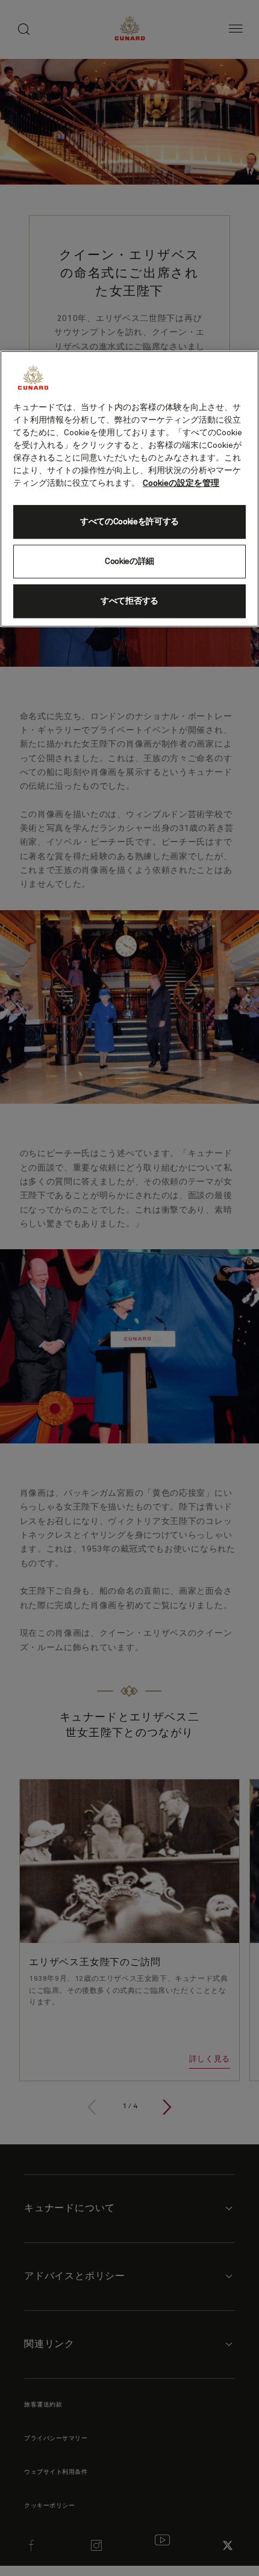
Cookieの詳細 (129, 561)
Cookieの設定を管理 (181, 483)
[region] (129, 489)
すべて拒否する (129, 601)
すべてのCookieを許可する (129, 522)
